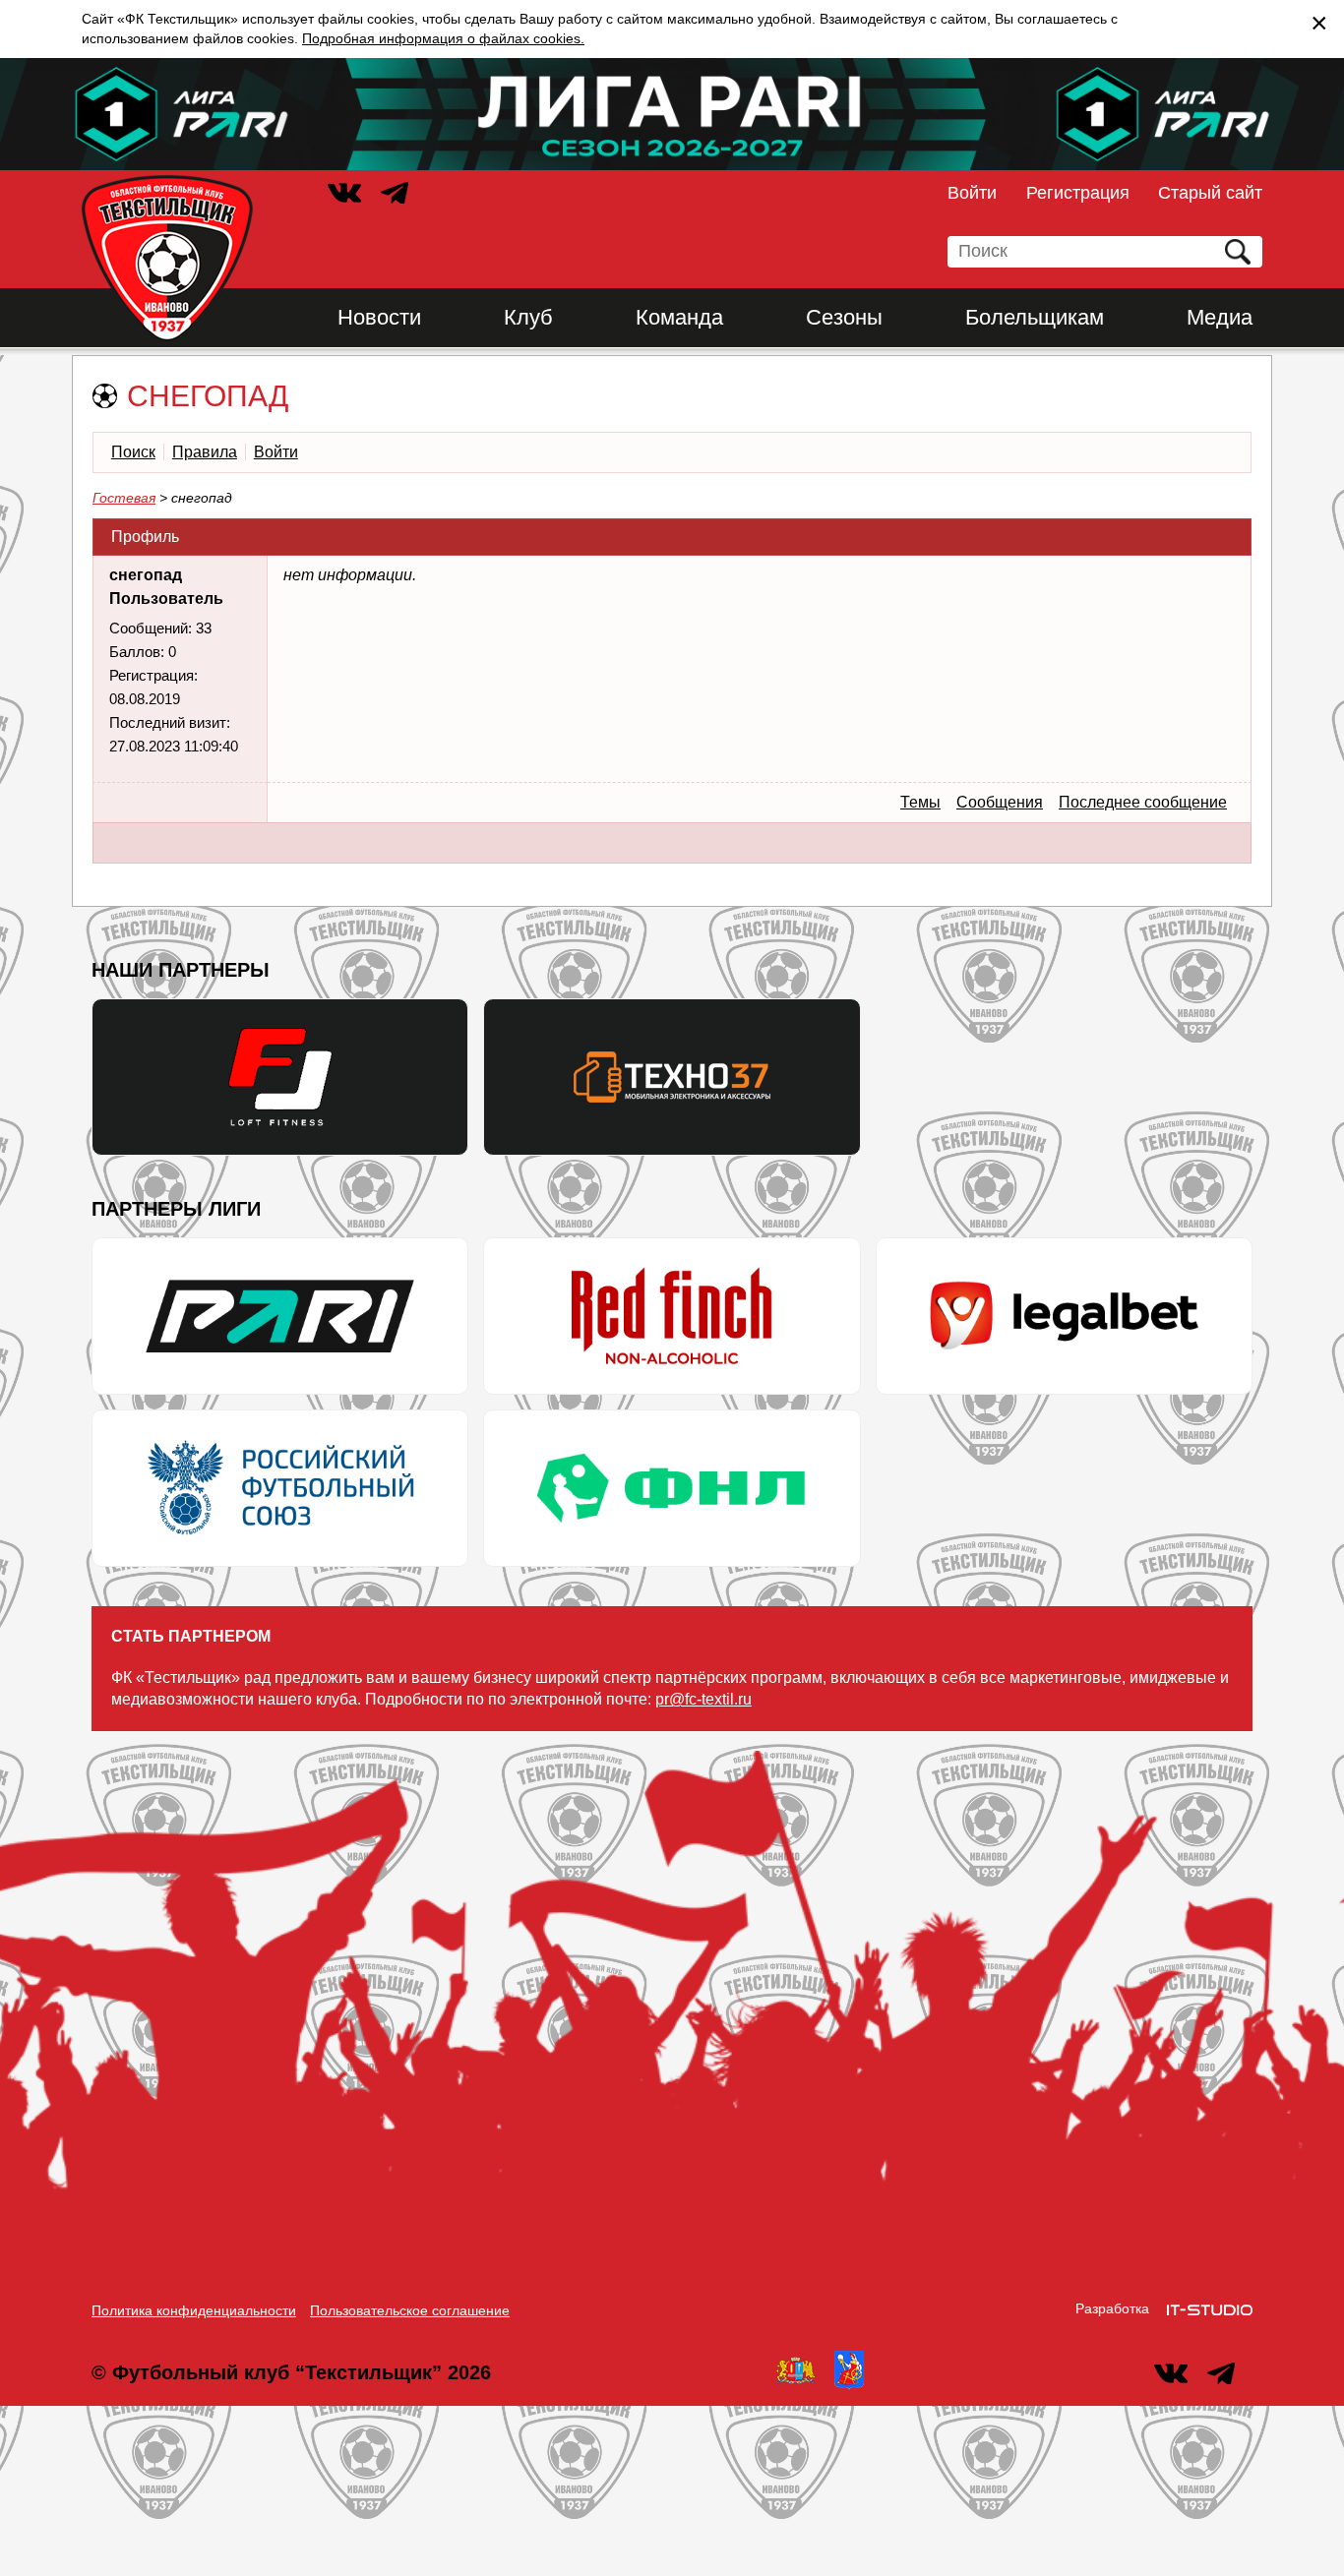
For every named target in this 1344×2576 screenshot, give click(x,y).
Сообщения (1000, 802)
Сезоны (844, 317)
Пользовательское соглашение (410, 2310)
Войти (972, 193)
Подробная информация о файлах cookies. (443, 38)
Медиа (1220, 317)
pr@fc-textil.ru (703, 1699)
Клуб (528, 317)
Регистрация (1078, 193)
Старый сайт (1210, 193)
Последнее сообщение (1143, 802)
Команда (679, 317)
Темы (920, 802)
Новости (379, 317)
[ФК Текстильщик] (167, 259)
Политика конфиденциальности (194, 2310)
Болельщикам (1035, 317)
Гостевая (124, 498)
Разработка (1112, 2308)
